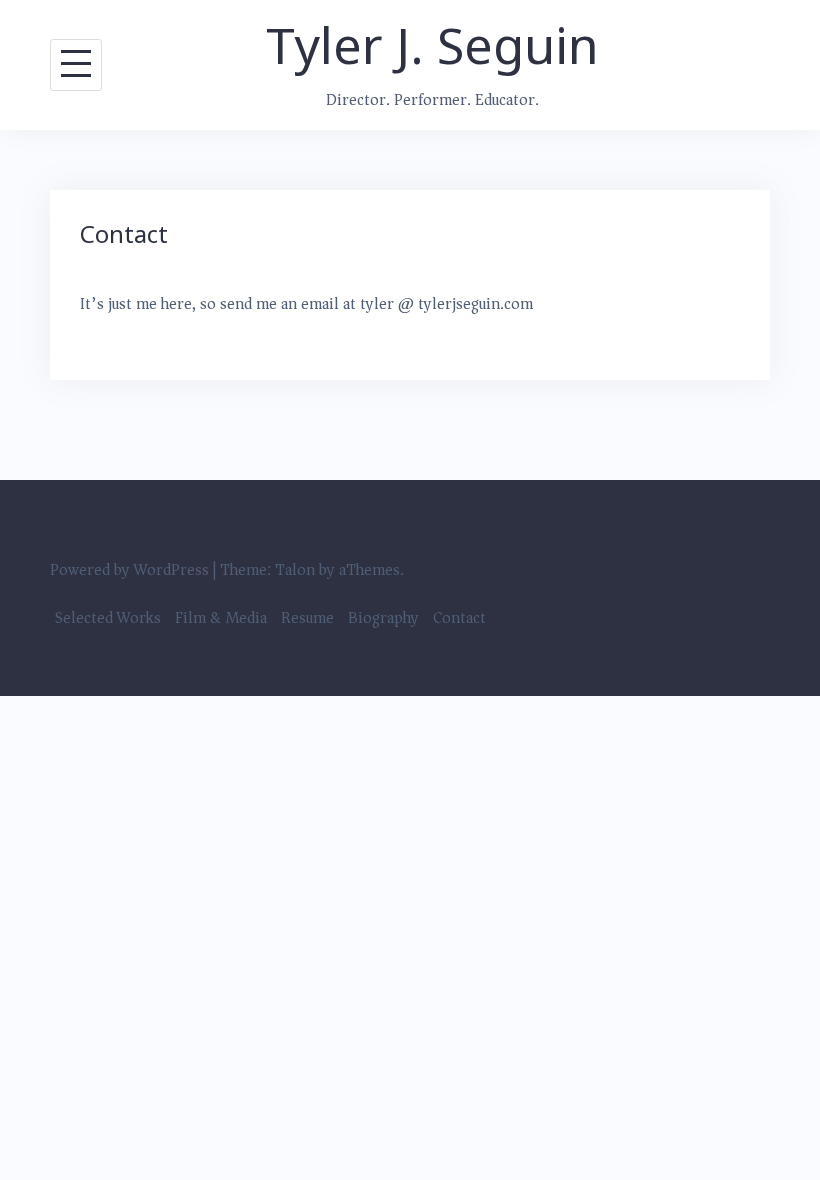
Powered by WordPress (129, 570)
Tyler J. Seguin (432, 45)
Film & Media (221, 618)
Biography (383, 618)
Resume (307, 618)
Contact (459, 618)
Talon (295, 570)
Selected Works (108, 618)
